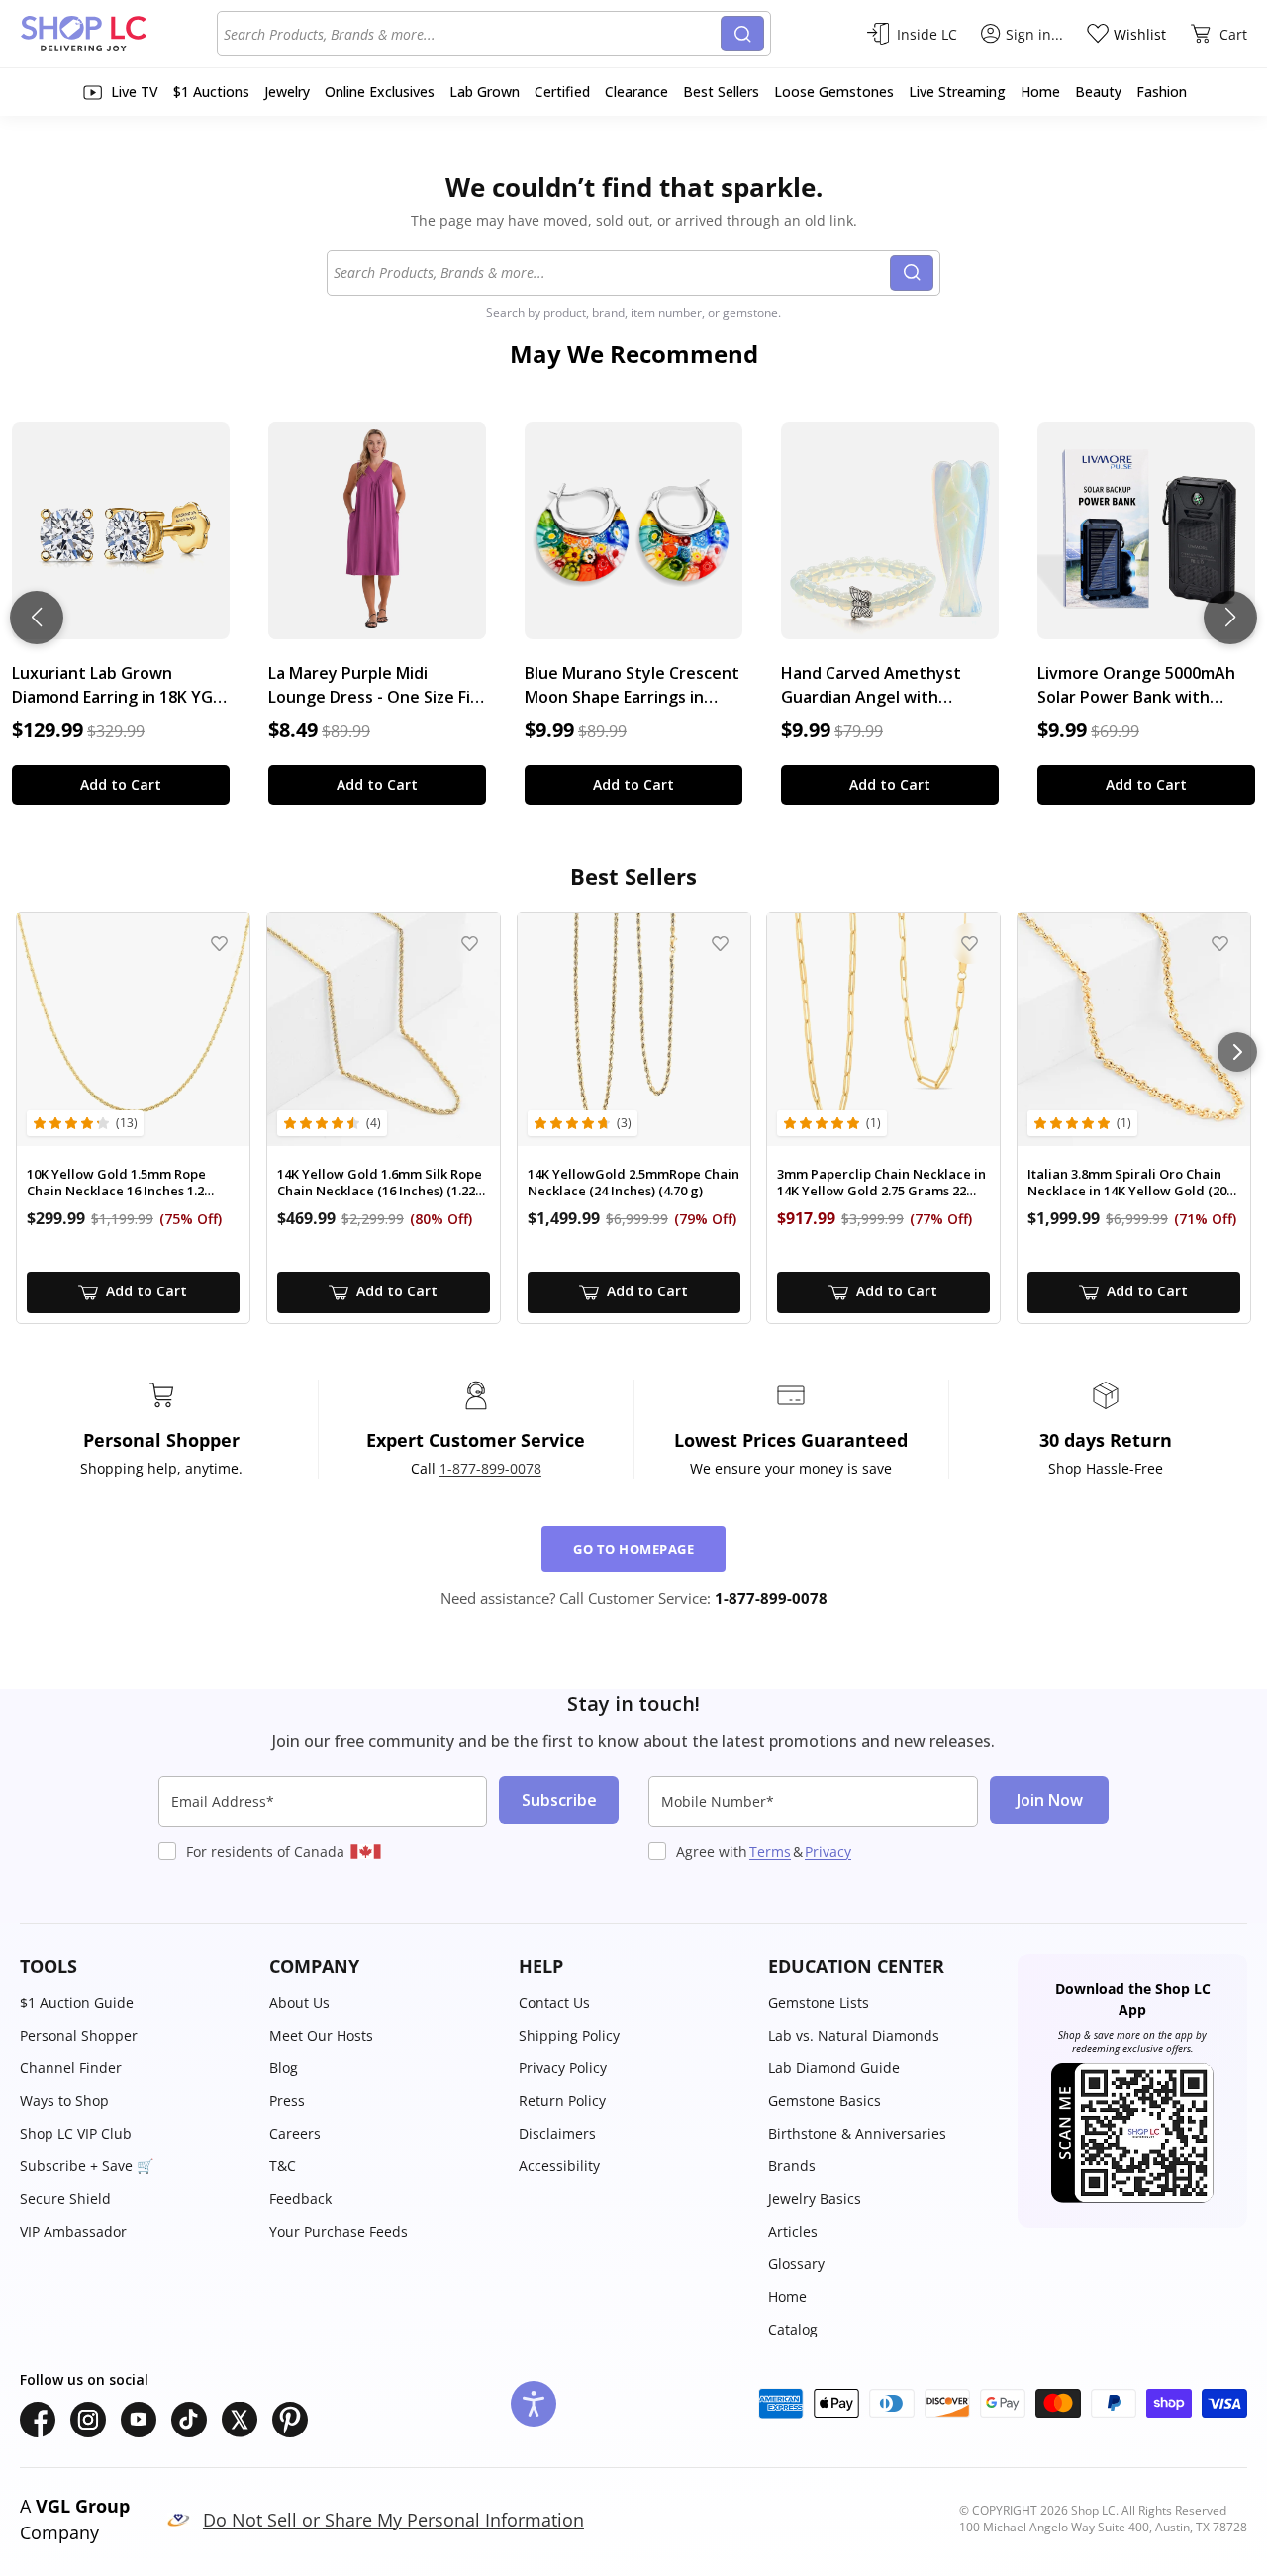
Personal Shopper (79, 2035)
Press (287, 2100)
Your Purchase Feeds (339, 2231)
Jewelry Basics (815, 2198)
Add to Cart (121, 784)
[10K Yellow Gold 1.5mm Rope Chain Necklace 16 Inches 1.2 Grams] (133, 1030)
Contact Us (554, 2003)
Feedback (300, 2198)
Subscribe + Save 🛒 (87, 2166)
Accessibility (559, 2166)
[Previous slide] (37, 618)
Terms (770, 1851)
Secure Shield (65, 2198)
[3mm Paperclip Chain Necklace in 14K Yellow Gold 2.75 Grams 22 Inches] (883, 1030)
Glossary (796, 2264)
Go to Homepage (633, 1549)
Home (787, 2296)
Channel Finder (71, 2068)
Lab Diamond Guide (834, 2068)
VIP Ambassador (73, 2231)
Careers (295, 2133)
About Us (299, 2003)
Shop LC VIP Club (76, 2133)
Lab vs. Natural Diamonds (854, 2035)
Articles (793, 2231)
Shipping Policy (569, 2035)
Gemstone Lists (819, 2003)
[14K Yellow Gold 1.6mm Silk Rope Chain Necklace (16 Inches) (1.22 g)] (384, 1030)
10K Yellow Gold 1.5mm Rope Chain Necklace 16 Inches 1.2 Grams (116, 1183)
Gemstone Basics (825, 2100)
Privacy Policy (563, 2068)
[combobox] (472, 34)
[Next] (1237, 1052)
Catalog (793, 2329)
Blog (284, 2068)
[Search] (742, 34)
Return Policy (562, 2100)
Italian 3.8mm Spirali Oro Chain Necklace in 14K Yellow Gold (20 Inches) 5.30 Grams (1127, 1183)
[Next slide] (1230, 618)
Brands (792, 2166)
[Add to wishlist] (219, 944)
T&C (283, 2166)
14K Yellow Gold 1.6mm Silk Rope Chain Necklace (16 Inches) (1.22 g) (380, 1183)
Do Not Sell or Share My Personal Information (393, 2520)
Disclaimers (557, 2133)
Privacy (828, 1851)
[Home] (118, 34)
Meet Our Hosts (321, 2035)
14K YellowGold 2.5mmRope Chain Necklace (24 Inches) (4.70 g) (633, 1183)
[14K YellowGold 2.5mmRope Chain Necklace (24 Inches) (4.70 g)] (634, 1030)
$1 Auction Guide (77, 2003)
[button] (135, 1967)
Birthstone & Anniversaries (857, 2133)
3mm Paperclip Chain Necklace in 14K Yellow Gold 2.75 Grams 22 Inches (881, 1183)
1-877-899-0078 (490, 1468)
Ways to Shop (64, 2100)
